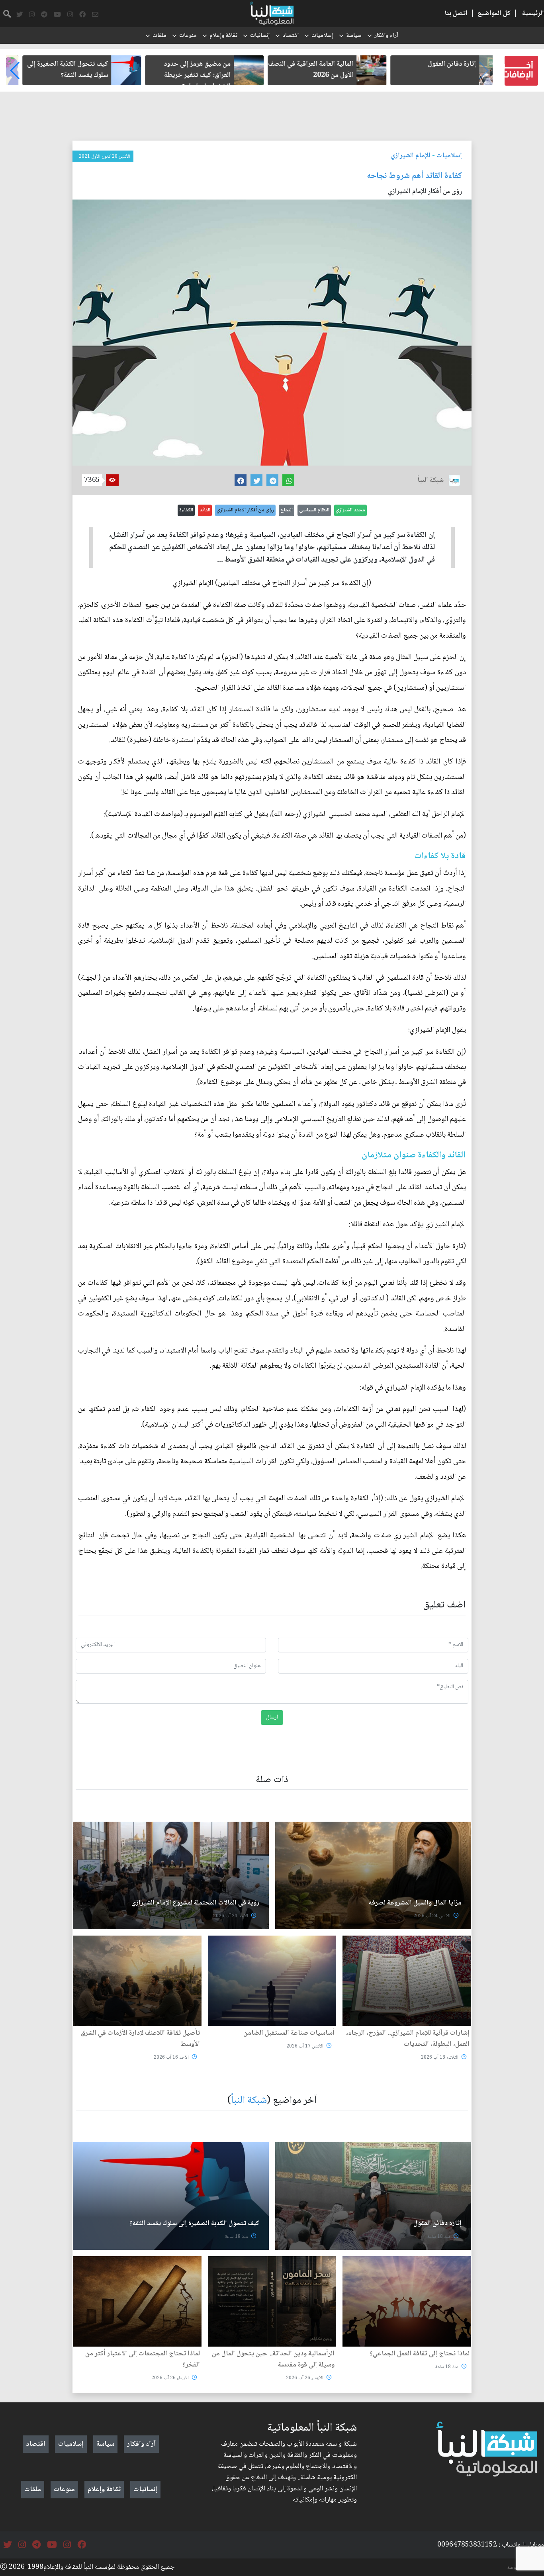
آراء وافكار (386, 36)
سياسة (354, 36)
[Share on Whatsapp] (288, 480)
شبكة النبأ (249, 2101)
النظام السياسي (314, 510)
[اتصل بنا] (95, 15)
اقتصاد (291, 36)
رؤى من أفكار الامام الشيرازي (245, 510)
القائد (205, 510)
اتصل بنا (456, 14)
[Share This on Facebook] (241, 480)
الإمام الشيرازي (411, 156)
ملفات (159, 36)
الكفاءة (186, 510)
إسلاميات (322, 36)
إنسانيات (260, 36)
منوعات (188, 36)
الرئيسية (533, 14)
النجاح (287, 510)
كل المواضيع (494, 14)
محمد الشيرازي (350, 510)
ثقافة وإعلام (223, 36)
